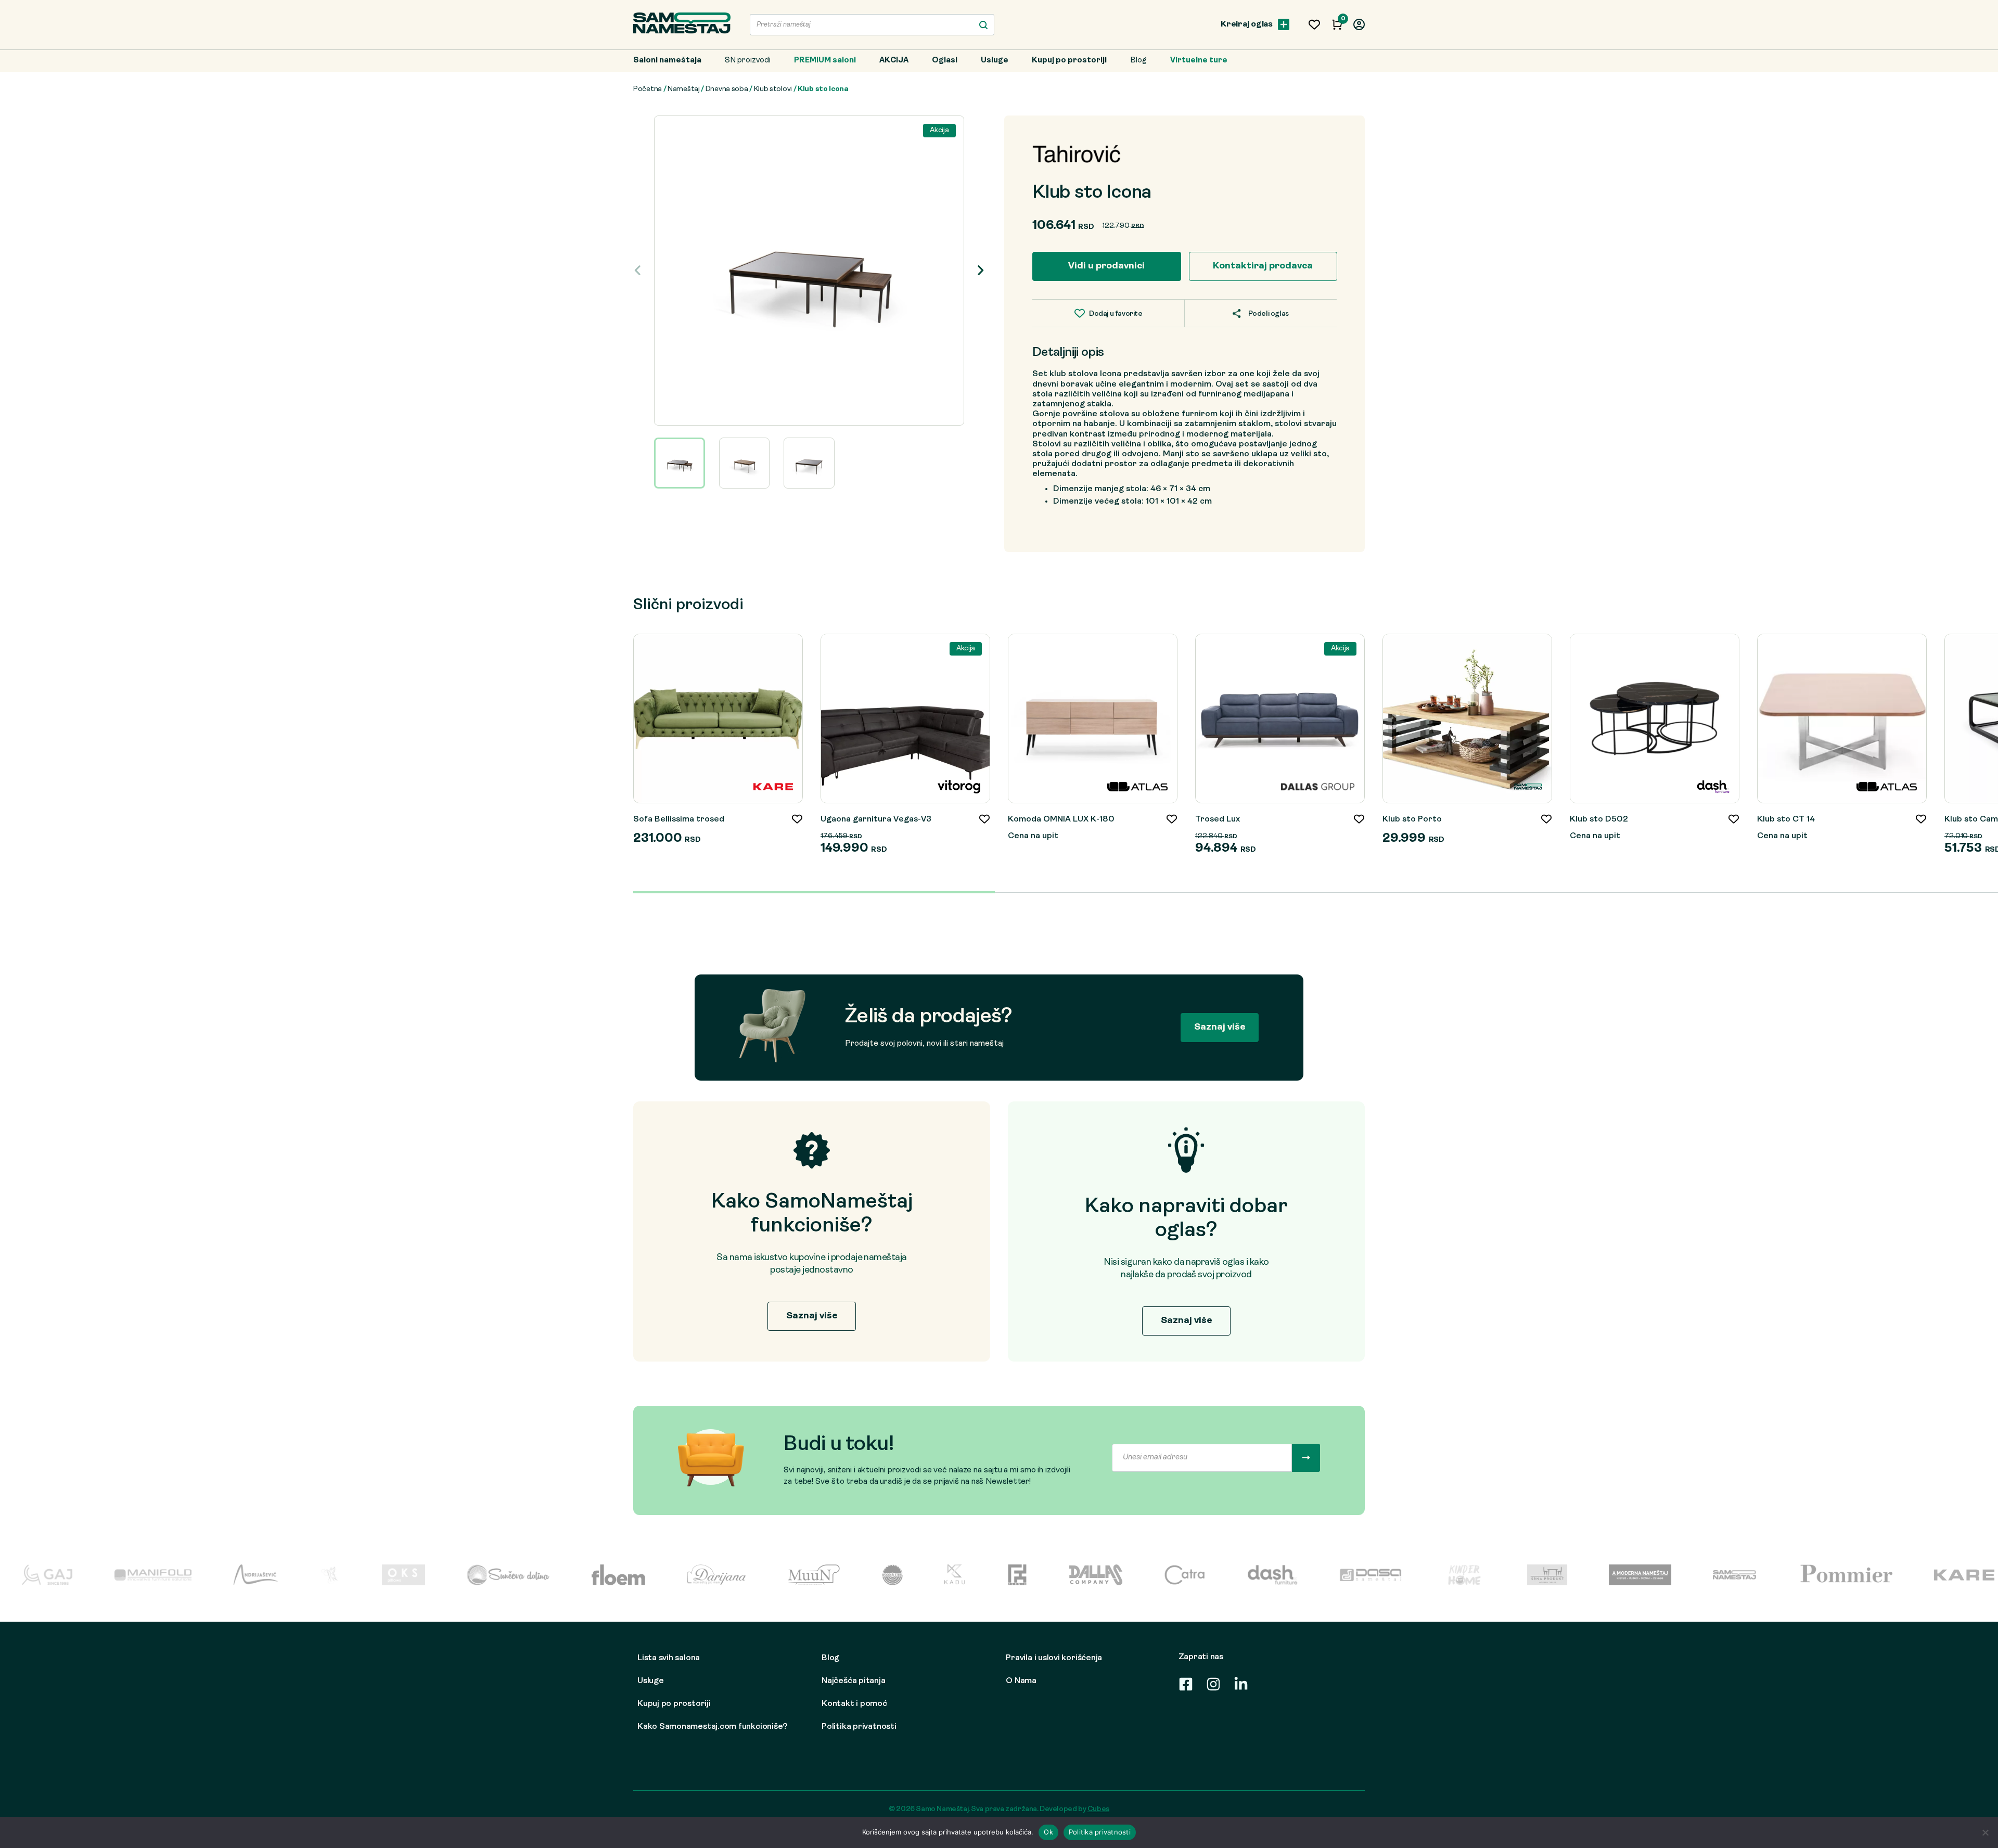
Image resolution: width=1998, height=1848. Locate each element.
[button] (981, 271)
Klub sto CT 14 (1786, 819)
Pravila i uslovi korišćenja (1054, 1658)
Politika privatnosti (859, 1727)
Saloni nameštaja (667, 61)
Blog (1138, 61)
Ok (1048, 1832)
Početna (648, 89)
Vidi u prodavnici (1106, 266)
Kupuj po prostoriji (1069, 61)
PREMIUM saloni (825, 61)
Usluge (995, 61)
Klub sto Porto (1412, 819)
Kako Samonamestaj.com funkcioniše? (712, 1727)
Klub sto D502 (1599, 819)
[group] (809, 271)
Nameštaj (684, 89)
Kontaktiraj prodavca (1263, 266)
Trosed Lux (1218, 819)
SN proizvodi (748, 61)
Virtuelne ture (1199, 61)
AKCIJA (894, 61)
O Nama (1021, 1681)
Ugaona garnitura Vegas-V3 (876, 819)
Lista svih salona (669, 1658)
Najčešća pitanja (853, 1681)
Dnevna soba (727, 89)
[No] (1985, 1832)
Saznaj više (1220, 1027)
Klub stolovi (773, 89)
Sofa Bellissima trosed (679, 819)
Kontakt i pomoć (854, 1704)
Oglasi (945, 61)
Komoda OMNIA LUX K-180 (1061, 819)
